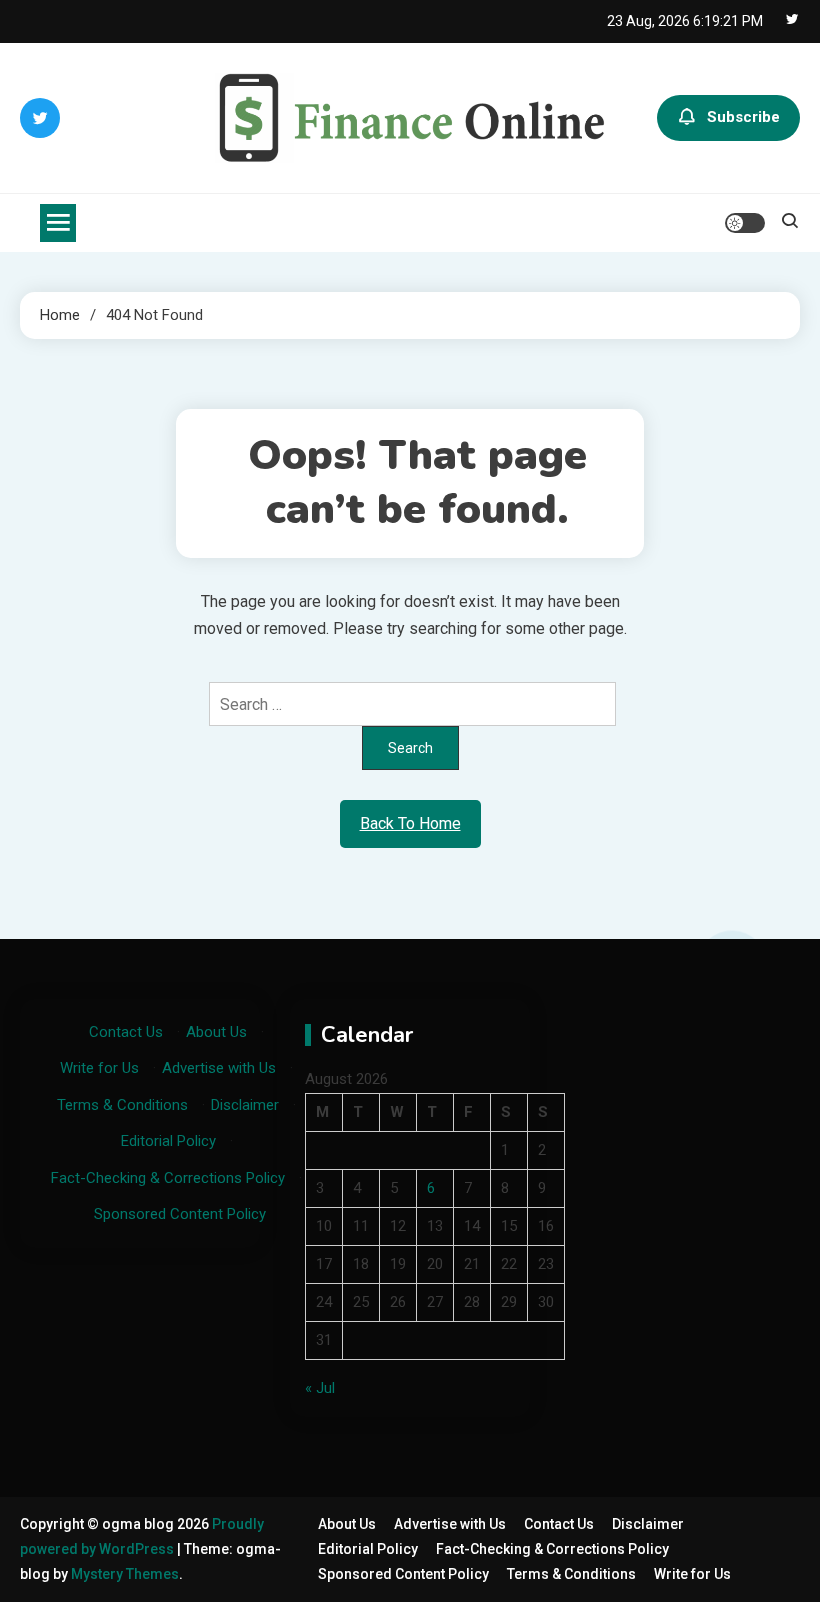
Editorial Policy (168, 1141)
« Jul (320, 1388)
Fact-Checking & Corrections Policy (168, 1178)
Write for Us (99, 1068)
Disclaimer (245, 1105)
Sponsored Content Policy (180, 1214)
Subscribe (743, 117)
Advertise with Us (219, 1068)
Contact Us (126, 1032)
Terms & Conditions (122, 1105)
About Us (216, 1032)
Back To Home (410, 823)
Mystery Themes (125, 1574)
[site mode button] (745, 223)
